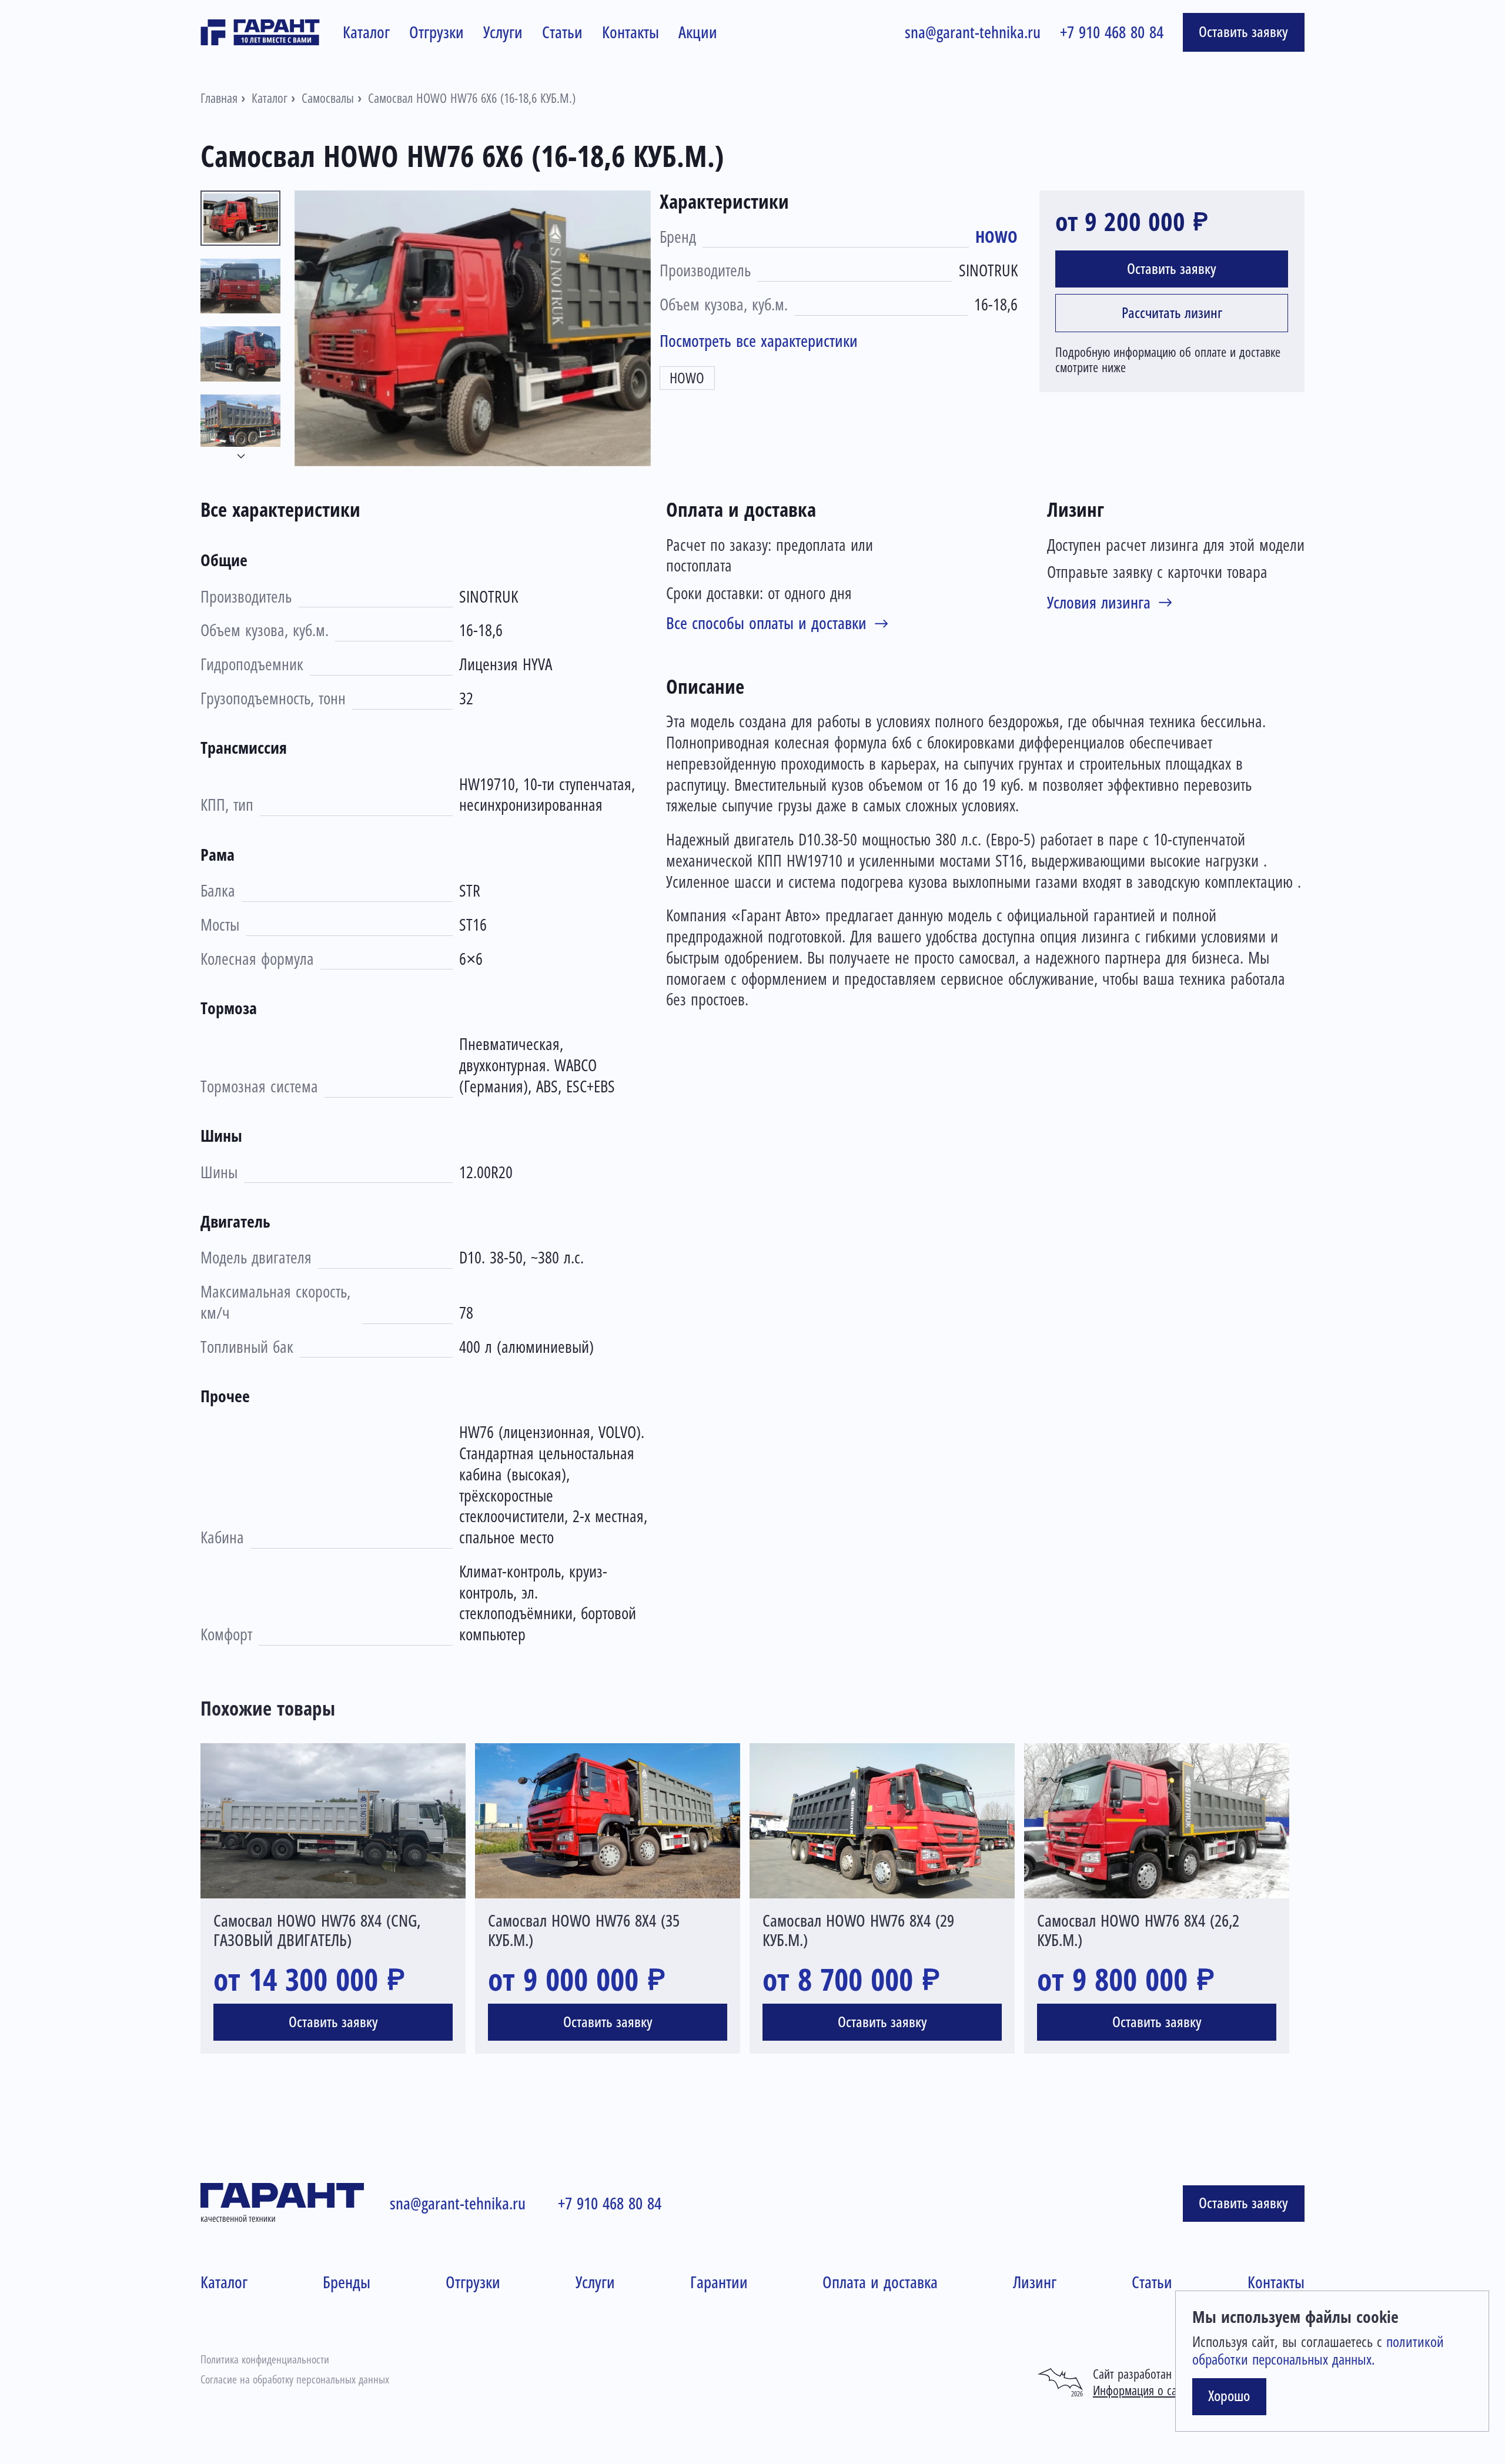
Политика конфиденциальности (265, 2360)
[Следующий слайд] (241, 457)
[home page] (260, 32)
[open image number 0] (473, 328)
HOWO (996, 237)
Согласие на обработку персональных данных (295, 2380)
